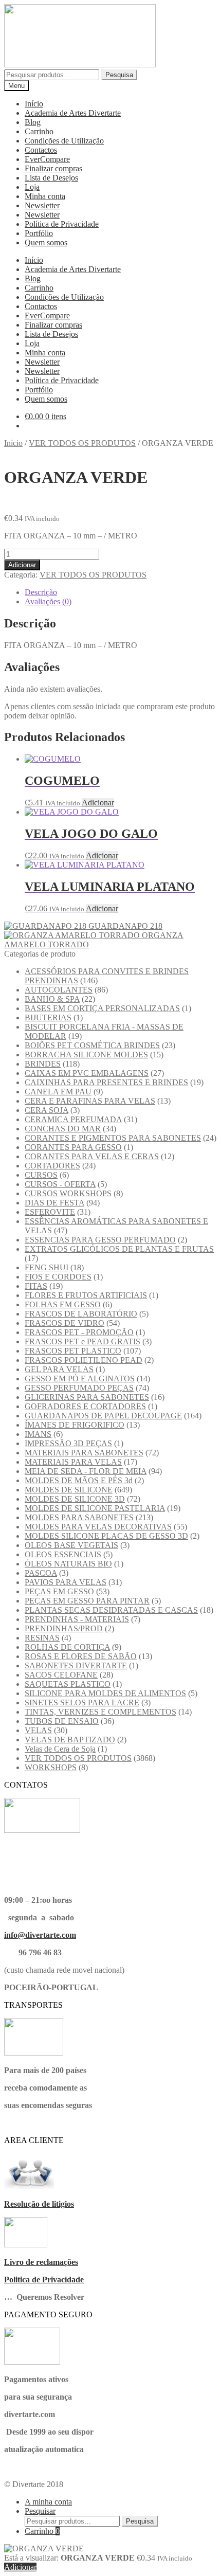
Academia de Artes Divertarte (73, 113)
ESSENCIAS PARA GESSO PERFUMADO (100, 1240)
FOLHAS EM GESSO (63, 1304)
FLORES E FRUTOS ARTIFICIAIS (86, 1295)
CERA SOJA (47, 1110)
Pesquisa (119, 75)
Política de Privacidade (62, 224)
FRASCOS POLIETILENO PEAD (84, 1360)
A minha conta (48, 2502)
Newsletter (42, 205)
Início (34, 104)
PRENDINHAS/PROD (64, 1628)
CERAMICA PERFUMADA (73, 1119)
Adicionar (22, 565)
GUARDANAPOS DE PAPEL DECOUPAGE (103, 1416)
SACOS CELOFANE (61, 1675)
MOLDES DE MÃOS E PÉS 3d (79, 1480)
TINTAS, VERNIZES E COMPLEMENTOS (100, 1712)
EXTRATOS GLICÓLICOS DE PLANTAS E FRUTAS (119, 1249)
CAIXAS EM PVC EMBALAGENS (87, 1073)
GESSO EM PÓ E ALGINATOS (80, 1379)
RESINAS (42, 1638)
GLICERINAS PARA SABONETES (87, 1397)
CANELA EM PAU (58, 1092)
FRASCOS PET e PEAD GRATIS (82, 1341)
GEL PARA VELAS (59, 1369)
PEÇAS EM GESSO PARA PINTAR (87, 1601)
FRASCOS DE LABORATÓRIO (81, 1314)
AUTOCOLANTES (59, 990)
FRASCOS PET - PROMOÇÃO (79, 1332)
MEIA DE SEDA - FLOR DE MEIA (86, 1471)
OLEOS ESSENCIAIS (63, 1554)
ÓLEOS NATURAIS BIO (68, 1564)
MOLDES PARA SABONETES (79, 1517)
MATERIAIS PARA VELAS (73, 1462)
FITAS (36, 1286)
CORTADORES (52, 1166)
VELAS (38, 1730)
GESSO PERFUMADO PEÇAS (79, 1388)
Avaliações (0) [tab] (48, 601)
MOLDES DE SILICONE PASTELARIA (95, 1508)
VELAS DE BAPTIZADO (70, 1740)
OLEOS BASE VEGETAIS (71, 1545)
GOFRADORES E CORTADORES (85, 1406)
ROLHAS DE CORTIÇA (67, 1647)
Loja (32, 187)
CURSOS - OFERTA (60, 1184)
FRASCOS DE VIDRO (65, 1323)
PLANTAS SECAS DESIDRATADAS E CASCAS (111, 1610)
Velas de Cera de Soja (60, 1749)
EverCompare (47, 159)
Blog (33, 122)
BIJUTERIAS (48, 1017)
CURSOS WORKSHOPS (68, 1193)
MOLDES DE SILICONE (69, 1490)
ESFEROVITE (50, 1212)
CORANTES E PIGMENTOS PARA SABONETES (113, 1138)
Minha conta (45, 196)
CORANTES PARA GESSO (73, 1147)
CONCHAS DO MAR (63, 1129)
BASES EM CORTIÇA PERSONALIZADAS (102, 1008)
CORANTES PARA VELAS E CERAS (92, 1156)
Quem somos (46, 242)
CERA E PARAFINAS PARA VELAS (90, 1101)
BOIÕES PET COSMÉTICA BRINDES (92, 1045)
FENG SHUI (47, 1267)
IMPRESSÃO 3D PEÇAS (68, 1443)
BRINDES (43, 1064)
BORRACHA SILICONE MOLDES (86, 1055)
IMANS (38, 1434)
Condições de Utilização (64, 141)
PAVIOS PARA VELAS (66, 1582)
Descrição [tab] (41, 592)
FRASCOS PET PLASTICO (73, 1351)
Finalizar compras (53, 168)
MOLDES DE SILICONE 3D (75, 1499)
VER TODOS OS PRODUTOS (82, 443)
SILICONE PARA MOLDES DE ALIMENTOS (105, 1693)
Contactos (41, 150)
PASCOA (41, 1573)
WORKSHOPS (51, 1767)
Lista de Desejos (51, 178)
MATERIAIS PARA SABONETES (84, 1453)
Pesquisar (40, 2511)
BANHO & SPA (52, 999)
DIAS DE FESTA (54, 1203)
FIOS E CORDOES (58, 1277)
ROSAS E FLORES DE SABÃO (81, 1656)
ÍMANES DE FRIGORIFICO (75, 1425)
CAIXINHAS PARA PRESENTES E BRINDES (106, 1082)
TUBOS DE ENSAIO (62, 1721)
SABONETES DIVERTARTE (76, 1665)
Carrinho (39, 131)
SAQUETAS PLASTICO (68, 1684)
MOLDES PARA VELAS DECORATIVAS (98, 1527)
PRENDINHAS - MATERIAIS (77, 1619)
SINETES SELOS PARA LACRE (82, 1703)
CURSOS (41, 1175)
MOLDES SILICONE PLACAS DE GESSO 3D (106, 1536)
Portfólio (39, 233)
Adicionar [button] (98, 803)
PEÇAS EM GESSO (59, 1591)
